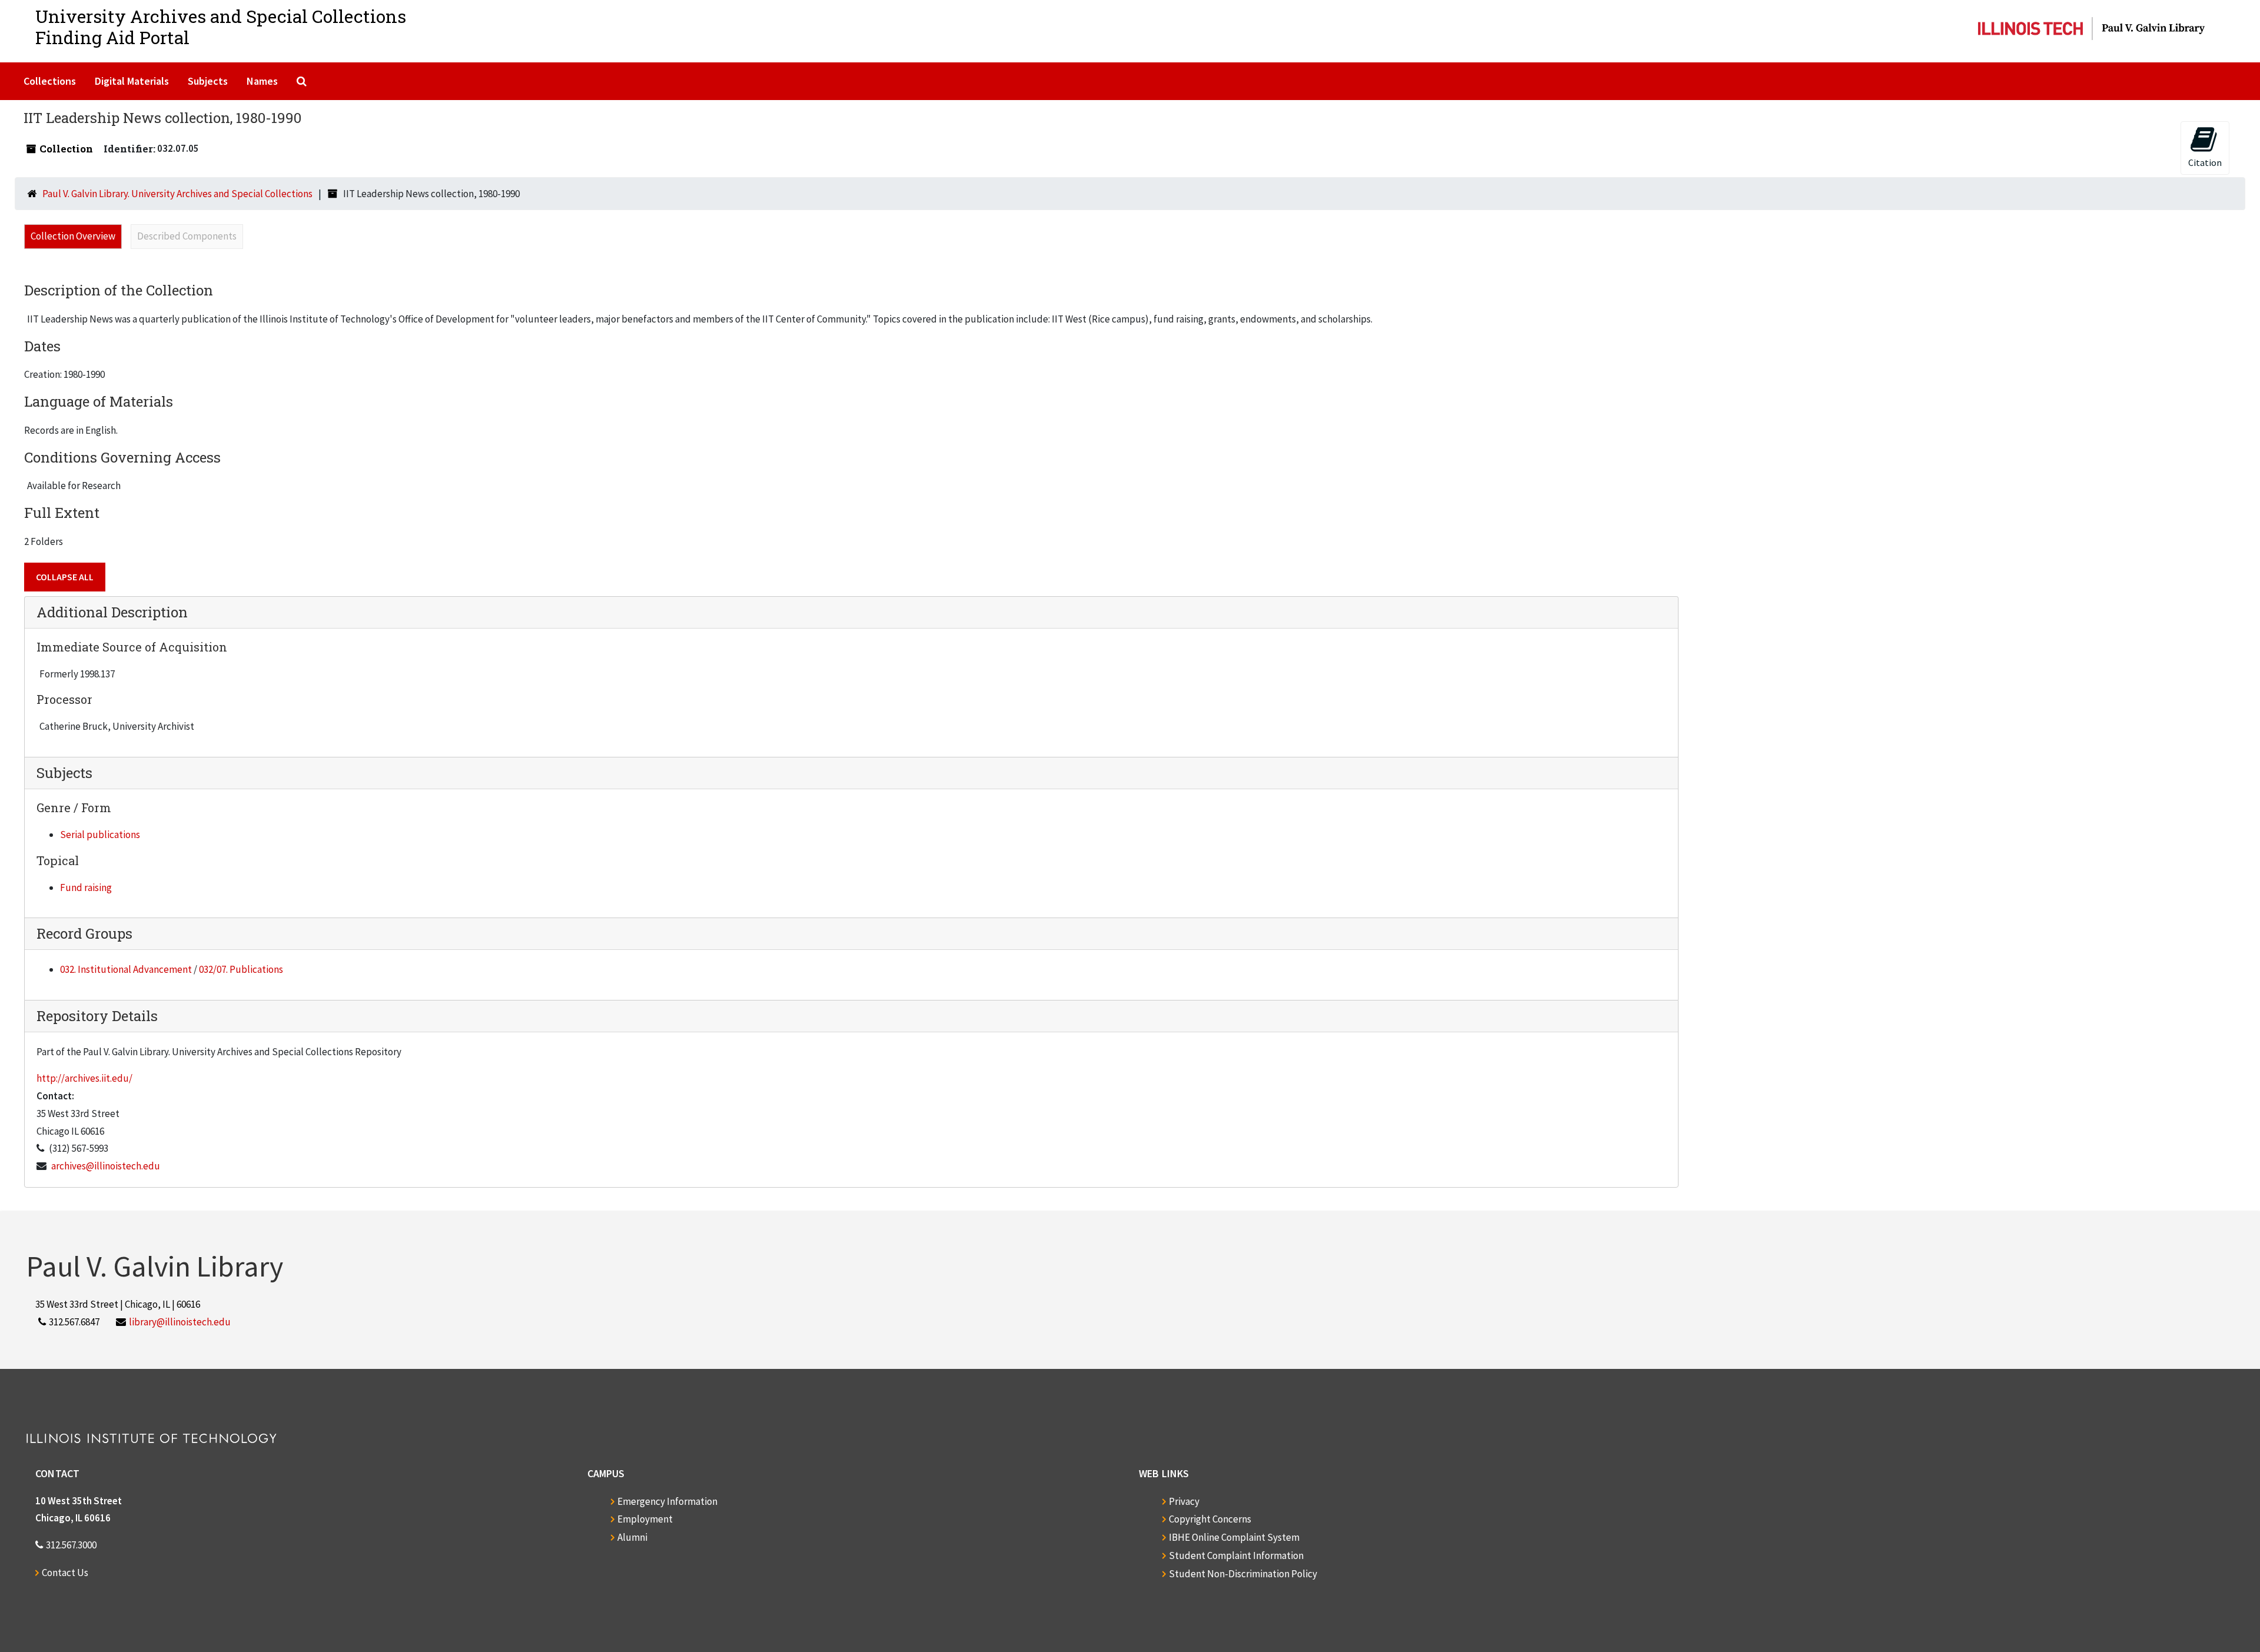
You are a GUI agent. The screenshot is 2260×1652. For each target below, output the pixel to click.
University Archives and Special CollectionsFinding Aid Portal (221, 27)
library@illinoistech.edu (180, 1322)
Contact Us (65, 1573)
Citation (2205, 162)
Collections (50, 81)
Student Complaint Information (1236, 1555)
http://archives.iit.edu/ (84, 1078)
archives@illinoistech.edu (106, 1166)
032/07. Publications (241, 969)
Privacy (1184, 1501)
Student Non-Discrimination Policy (1243, 1574)
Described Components (187, 236)
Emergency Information (667, 1501)
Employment (645, 1519)
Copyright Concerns (1210, 1519)
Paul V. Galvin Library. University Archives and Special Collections (177, 194)
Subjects (208, 81)
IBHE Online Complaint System (1234, 1537)
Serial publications (100, 835)
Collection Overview (73, 236)
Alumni (632, 1537)
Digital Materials (132, 81)
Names (262, 81)
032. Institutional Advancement (126, 969)
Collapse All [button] (65, 577)
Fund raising (86, 888)
